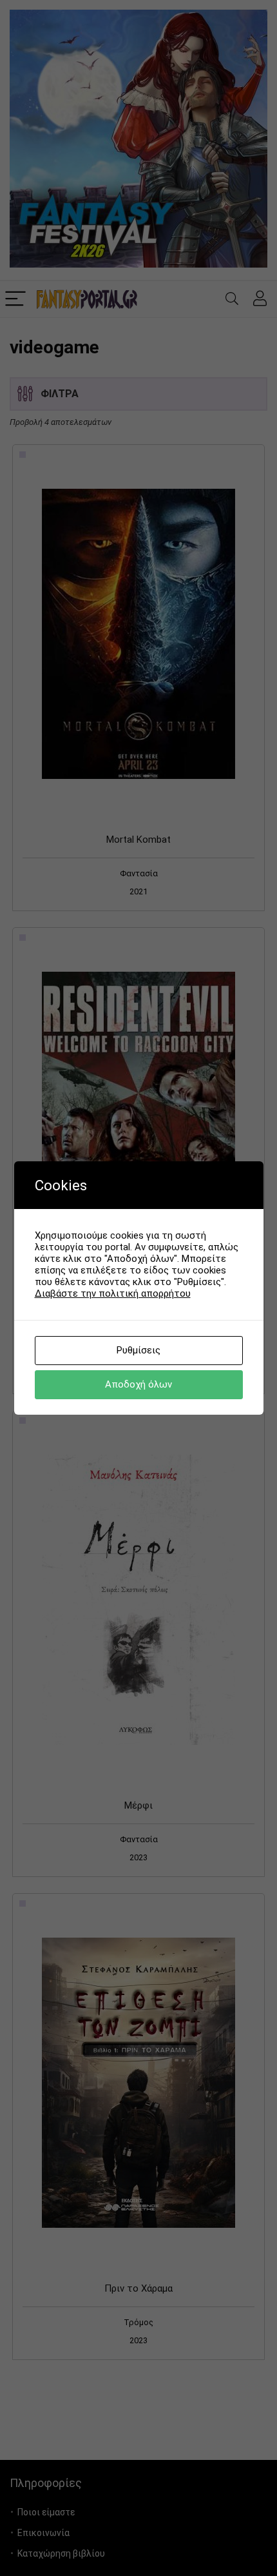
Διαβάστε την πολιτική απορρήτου (113, 1293)
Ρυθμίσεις (138, 1350)
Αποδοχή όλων (138, 1384)
